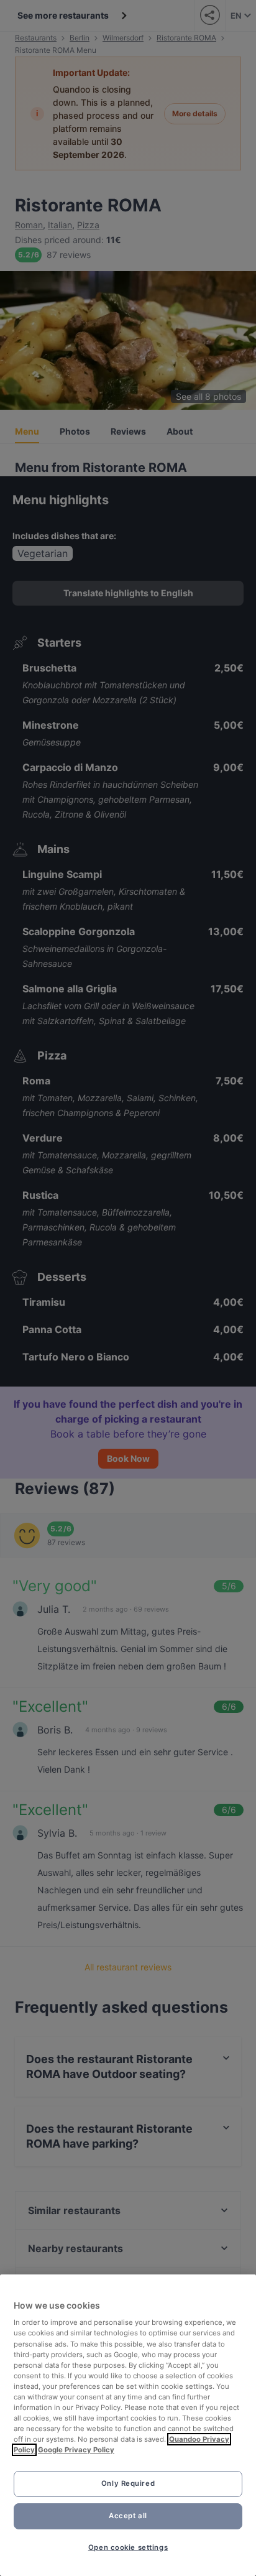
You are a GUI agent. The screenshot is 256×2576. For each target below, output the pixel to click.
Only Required (128, 2483)
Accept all (128, 2516)
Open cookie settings (128, 2547)
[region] (128, 2425)
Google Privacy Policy (76, 2450)
